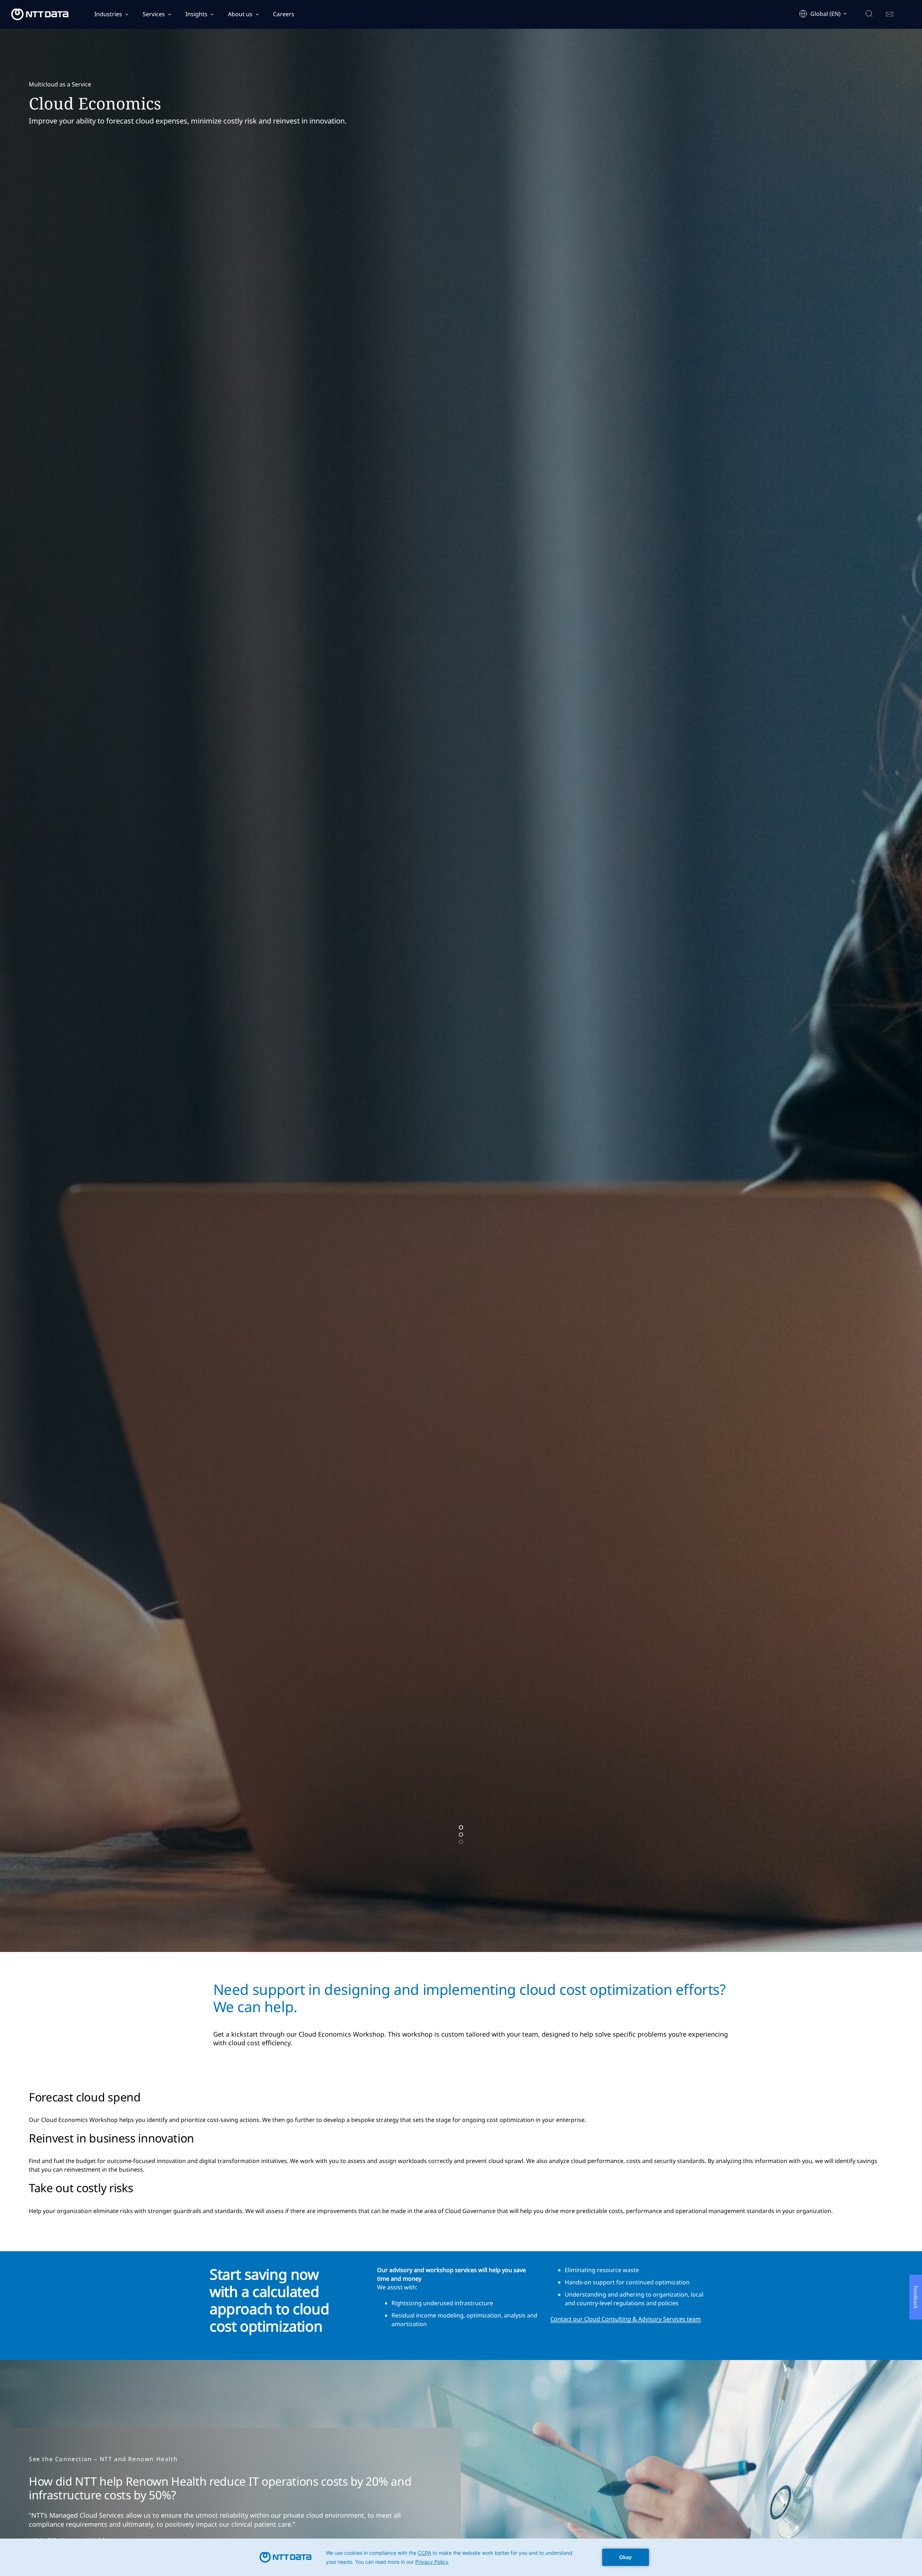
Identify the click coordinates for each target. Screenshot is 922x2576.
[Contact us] (890, 14)
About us (240, 14)
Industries (108, 14)
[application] (461, 2557)
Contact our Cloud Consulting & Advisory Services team (626, 2319)
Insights (196, 14)
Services (154, 14)
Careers (284, 14)
